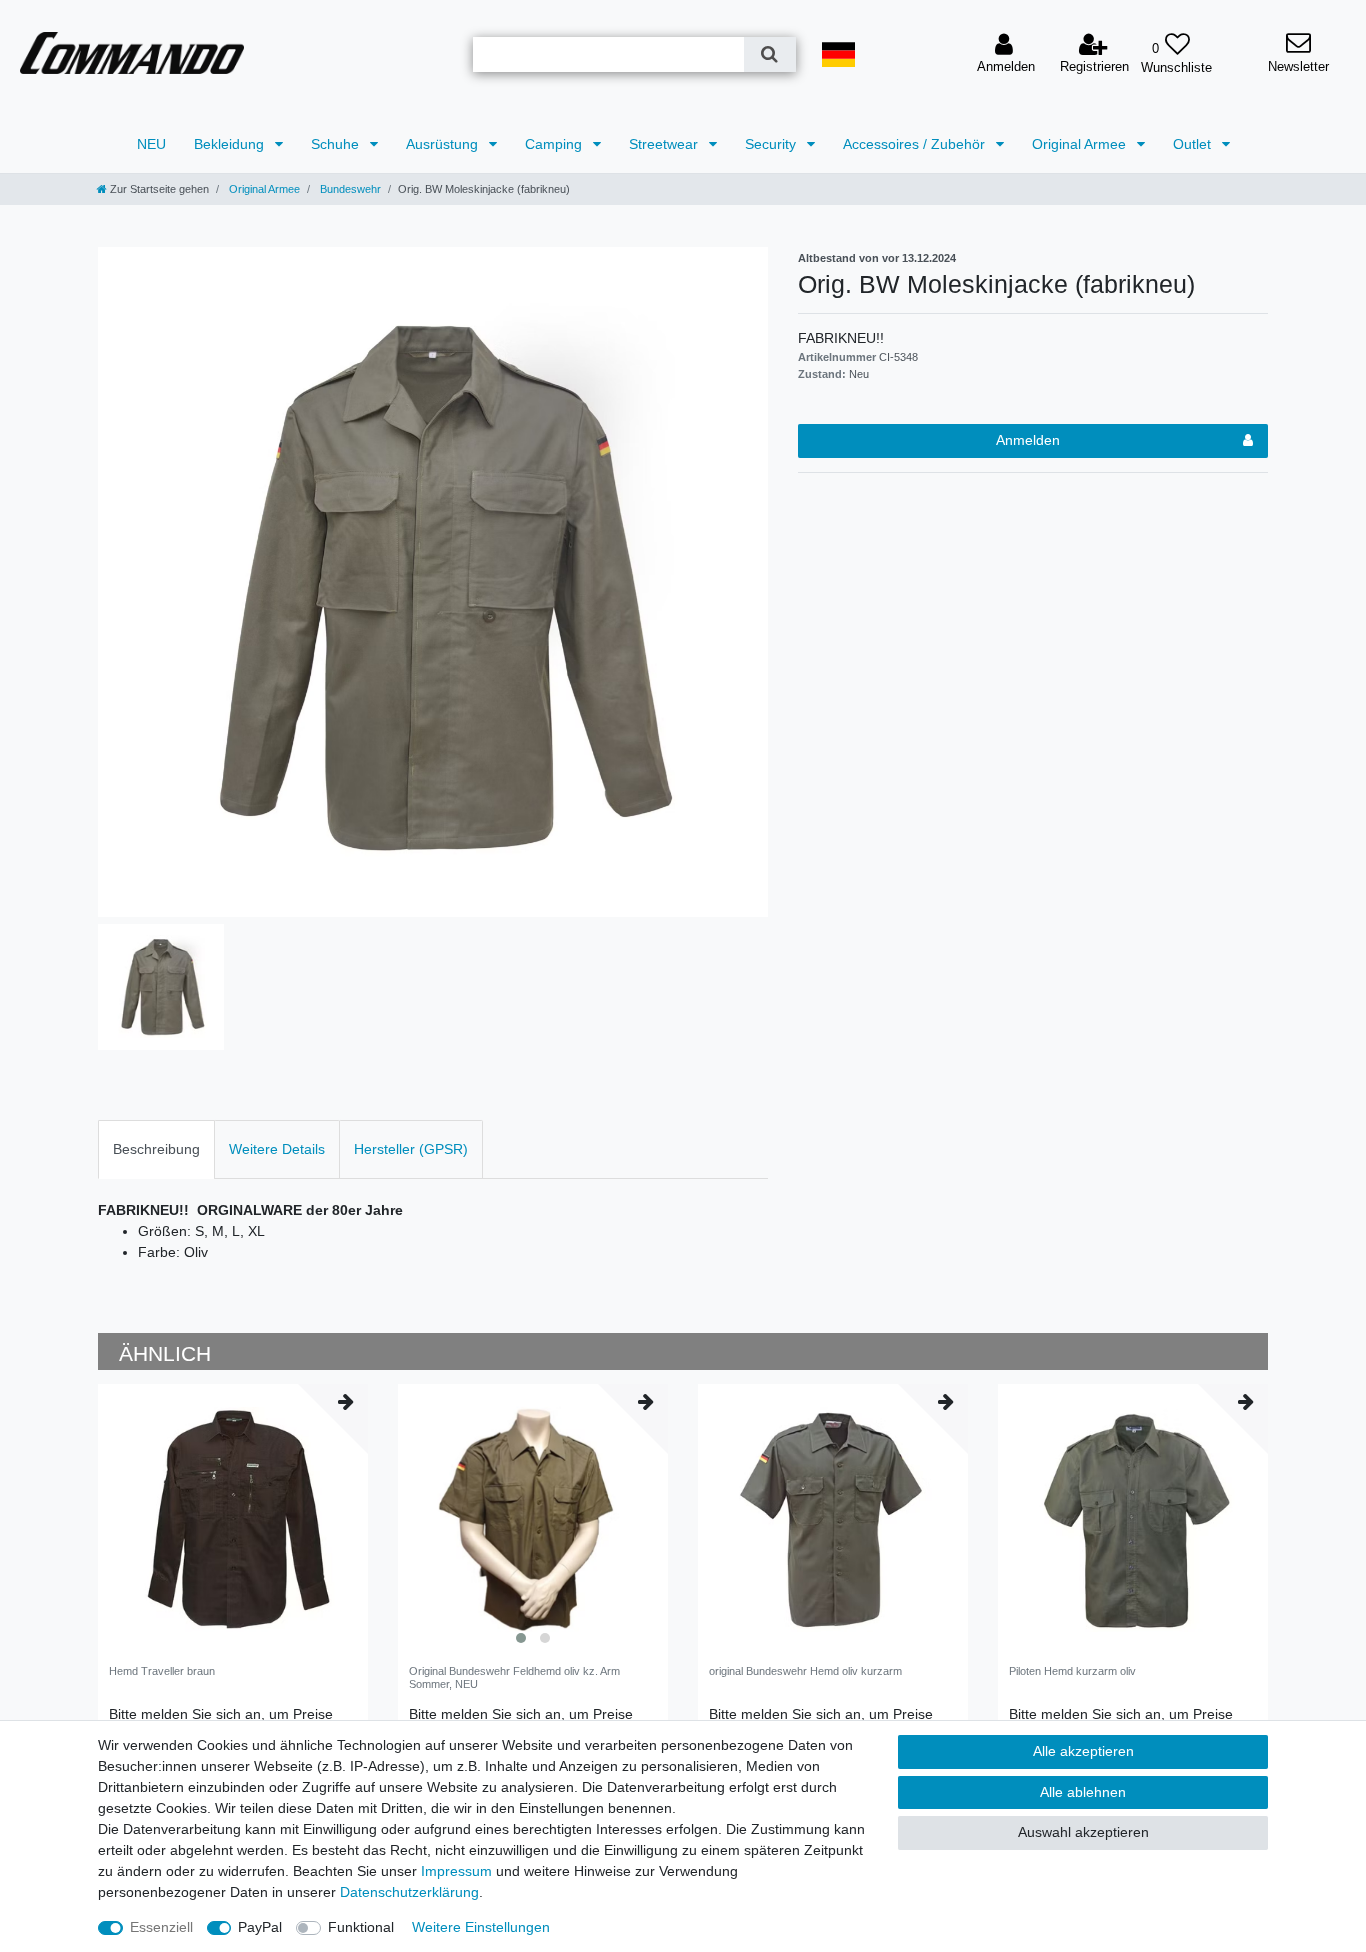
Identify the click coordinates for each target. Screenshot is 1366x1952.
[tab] (156, 1149)
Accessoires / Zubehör (916, 144)
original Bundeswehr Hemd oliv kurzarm (805, 1671)
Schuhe (337, 144)
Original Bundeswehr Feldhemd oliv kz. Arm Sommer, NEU (514, 1677)
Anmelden (1028, 440)
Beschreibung (156, 1149)
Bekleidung (231, 144)
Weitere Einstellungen (481, 1927)
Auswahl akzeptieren (1083, 1832)
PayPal (260, 1927)
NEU (151, 144)
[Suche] (769, 54)
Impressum (456, 1871)
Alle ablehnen (1083, 1792)
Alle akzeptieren (1083, 1751)
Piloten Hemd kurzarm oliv (1072, 1671)
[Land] (839, 54)
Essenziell (161, 1927)
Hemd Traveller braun (162, 1671)
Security (772, 144)
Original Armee (1081, 144)
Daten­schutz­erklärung (409, 1892)
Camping (555, 144)
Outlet (1194, 144)
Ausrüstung (444, 144)
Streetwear (665, 144)
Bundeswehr (349, 189)
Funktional (361, 1927)
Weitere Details (277, 1149)
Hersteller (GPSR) (411, 1149)
